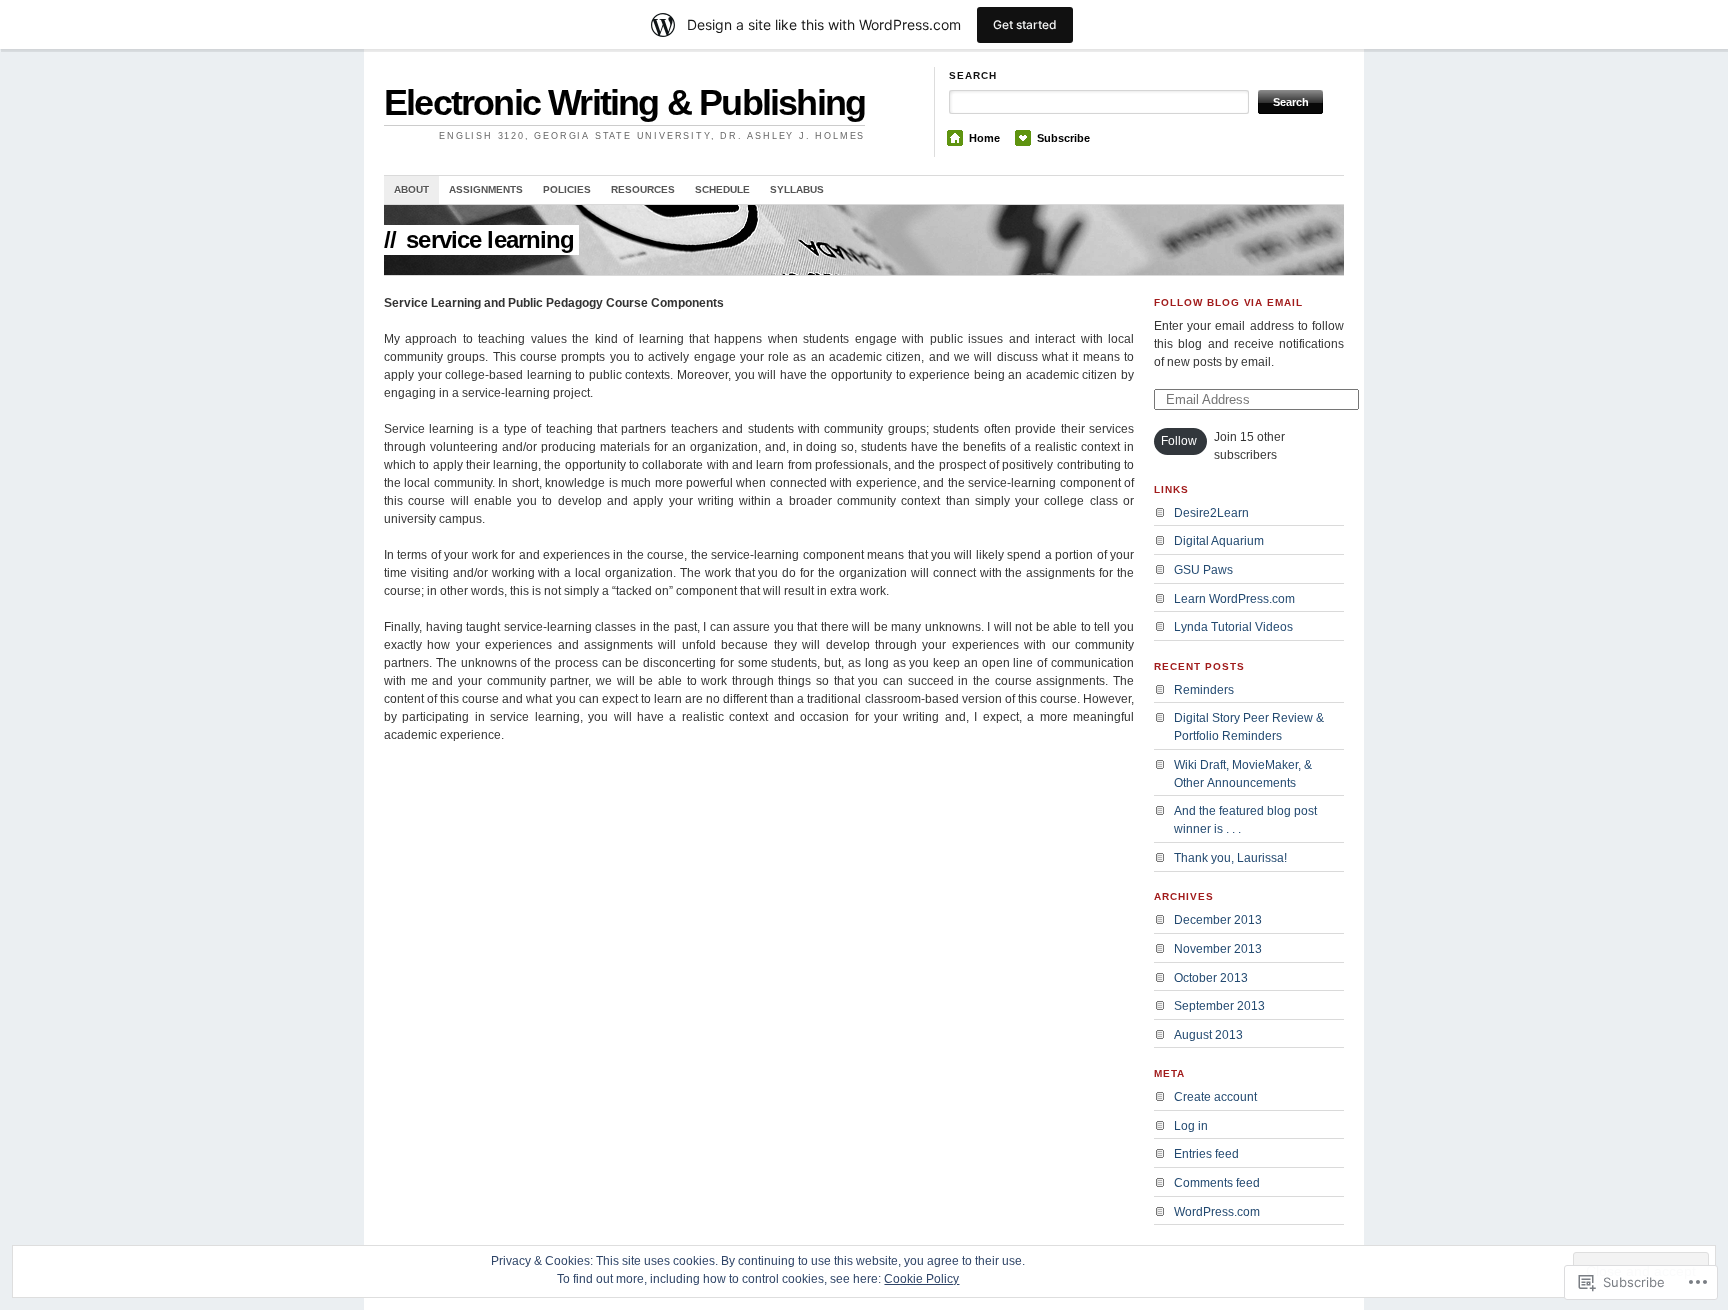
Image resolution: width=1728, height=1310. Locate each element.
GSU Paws (1203, 570)
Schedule (722, 189)
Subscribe (1063, 138)
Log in (1191, 1126)
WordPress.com (1217, 1212)
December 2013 (1218, 920)
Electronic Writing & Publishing (624, 102)
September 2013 (1219, 1006)
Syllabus (797, 189)
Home (984, 138)
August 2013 (1208, 1035)
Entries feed (1206, 1154)
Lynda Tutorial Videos (1233, 627)
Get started (1025, 24)
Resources (643, 189)
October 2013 (1211, 978)
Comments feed (1217, 1183)
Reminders (1204, 690)
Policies (567, 189)
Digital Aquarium (1219, 541)
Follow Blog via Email (1228, 302)
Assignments (486, 189)
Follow (1179, 441)
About (411, 189)
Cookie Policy (921, 1279)
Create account (1215, 1097)
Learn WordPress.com (1234, 599)
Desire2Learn (1211, 513)
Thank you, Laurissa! (1230, 858)
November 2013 (1218, 949)
